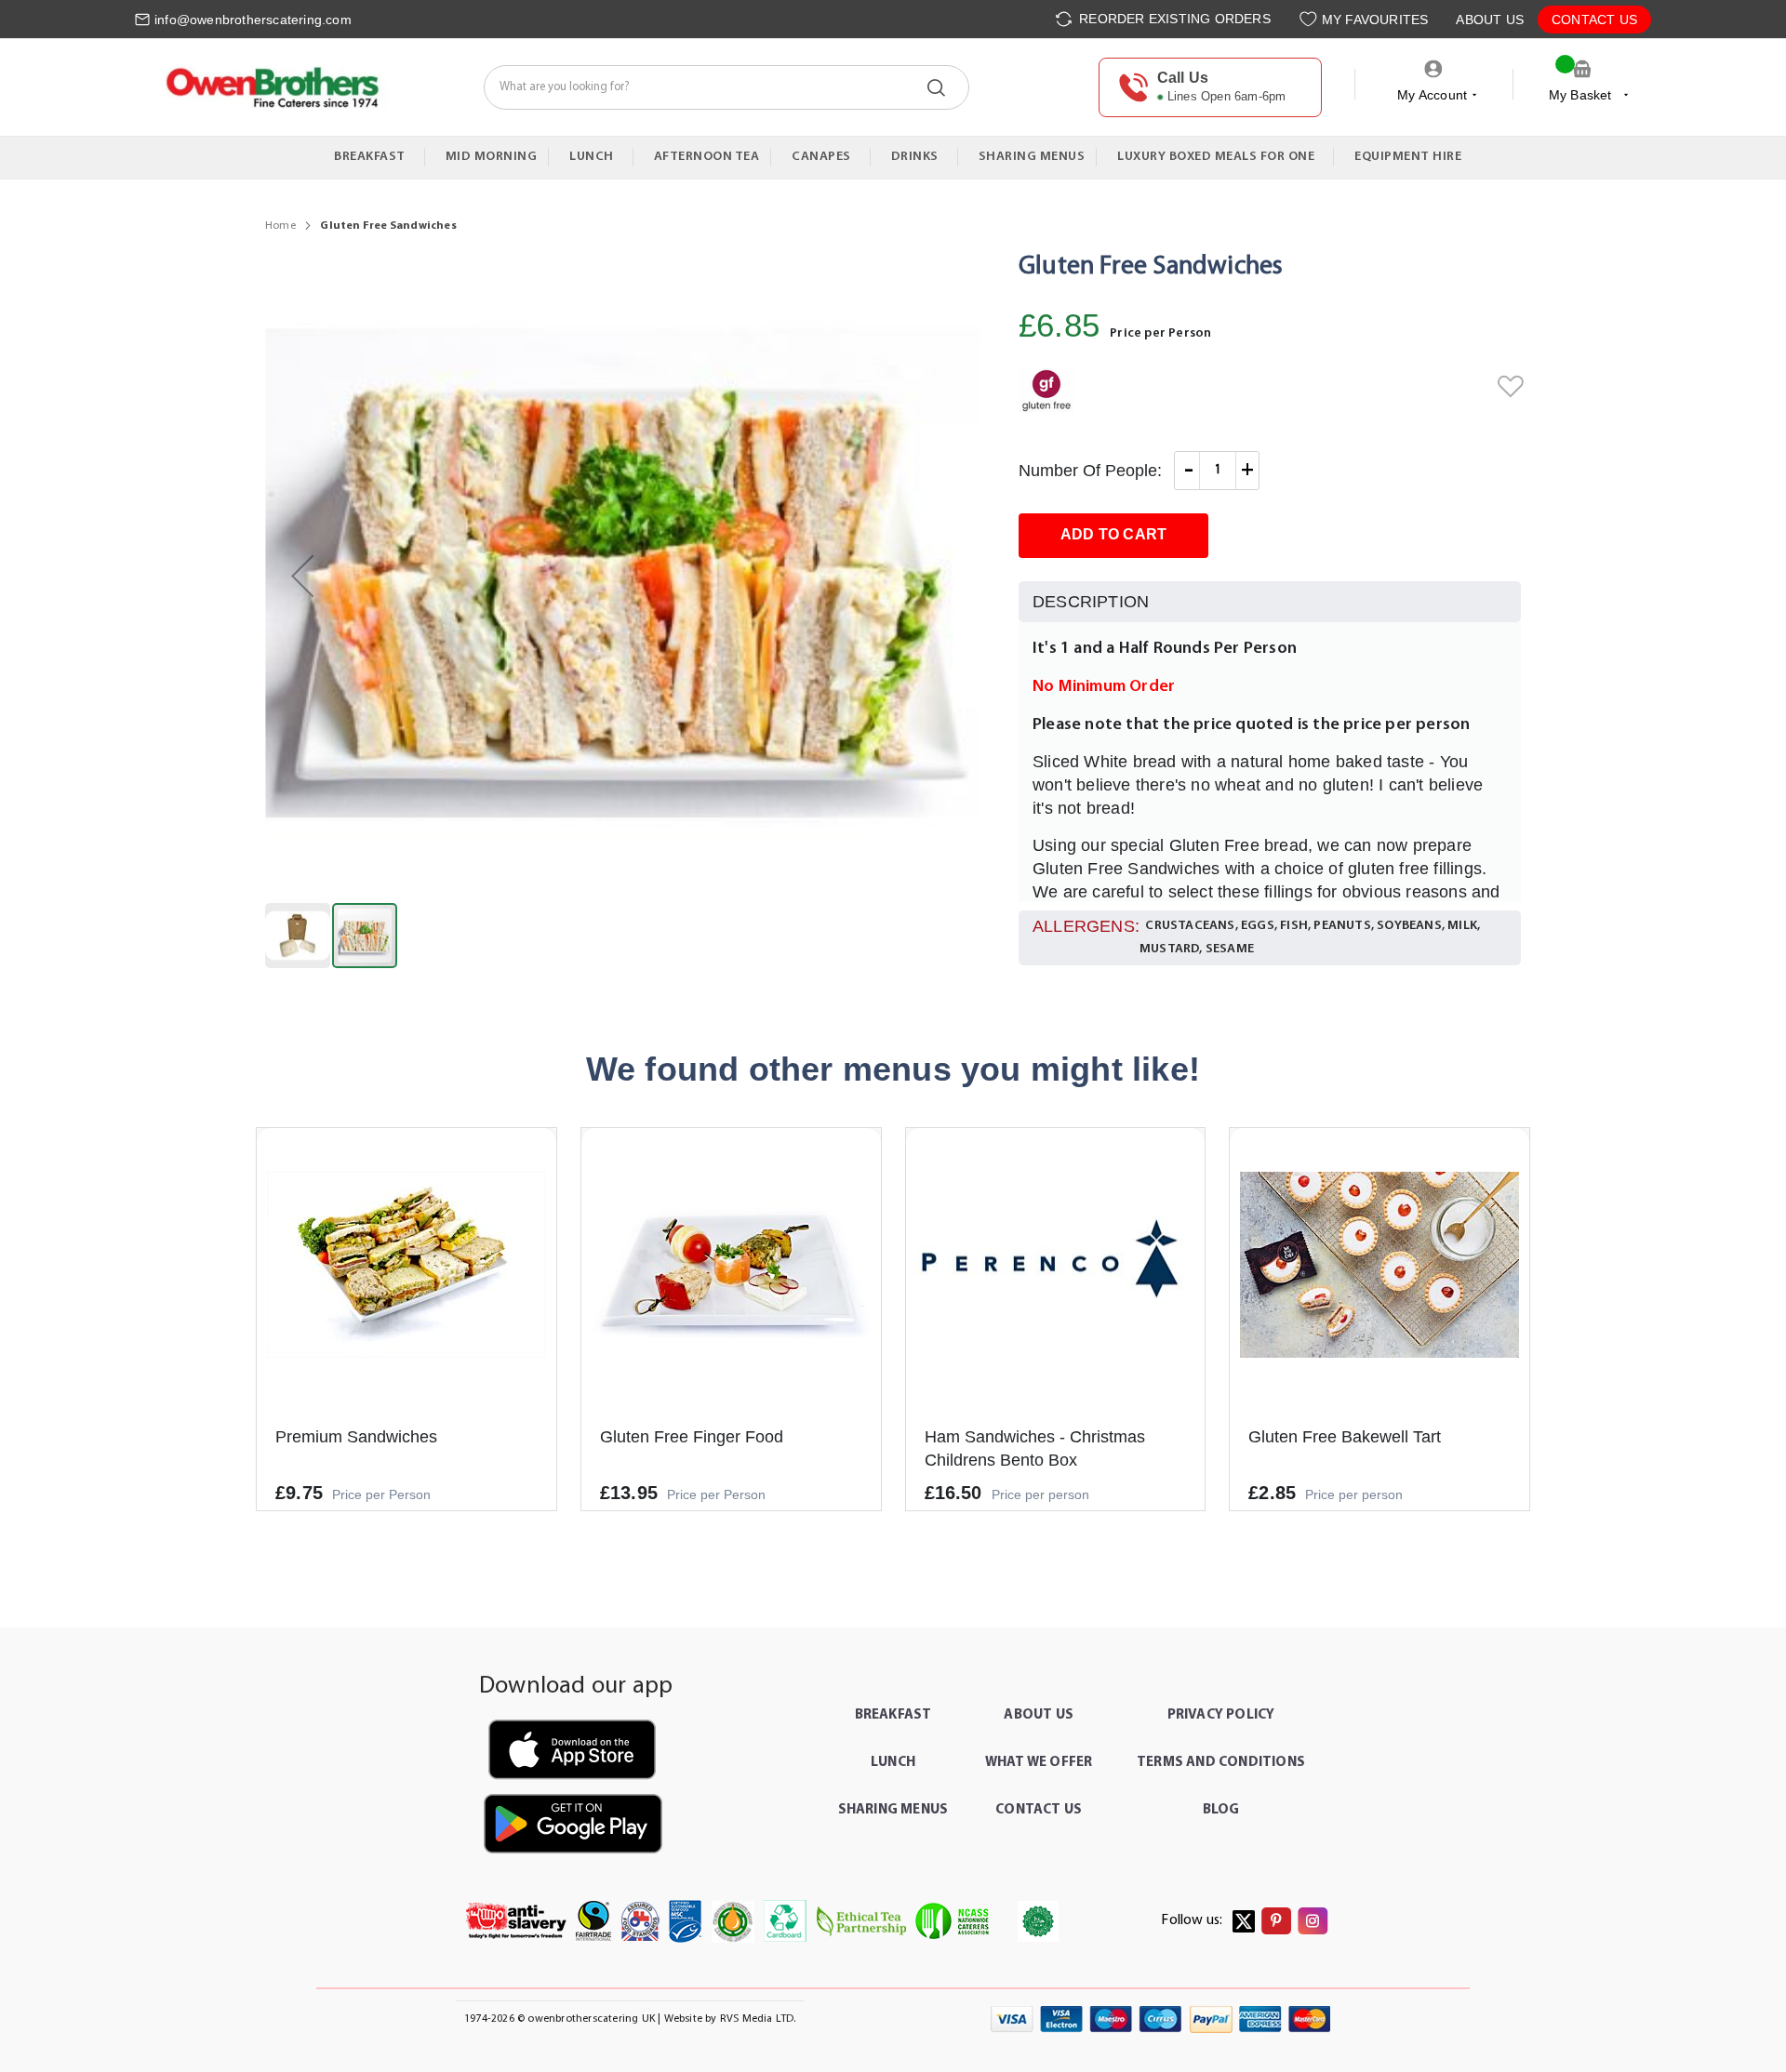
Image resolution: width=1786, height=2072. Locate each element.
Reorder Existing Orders (1173, 19)
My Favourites (1375, 20)
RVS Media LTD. (758, 2019)
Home (280, 226)
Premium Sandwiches (356, 1437)
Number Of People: (1090, 471)
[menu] (893, 158)
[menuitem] (374, 157)
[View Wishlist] (1310, 19)
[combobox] (726, 87)
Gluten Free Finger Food (692, 1437)
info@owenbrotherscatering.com (253, 20)
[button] (302, 576)
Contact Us (1594, 20)
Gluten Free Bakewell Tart (1345, 1437)
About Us (1490, 20)
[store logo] (271, 87)
